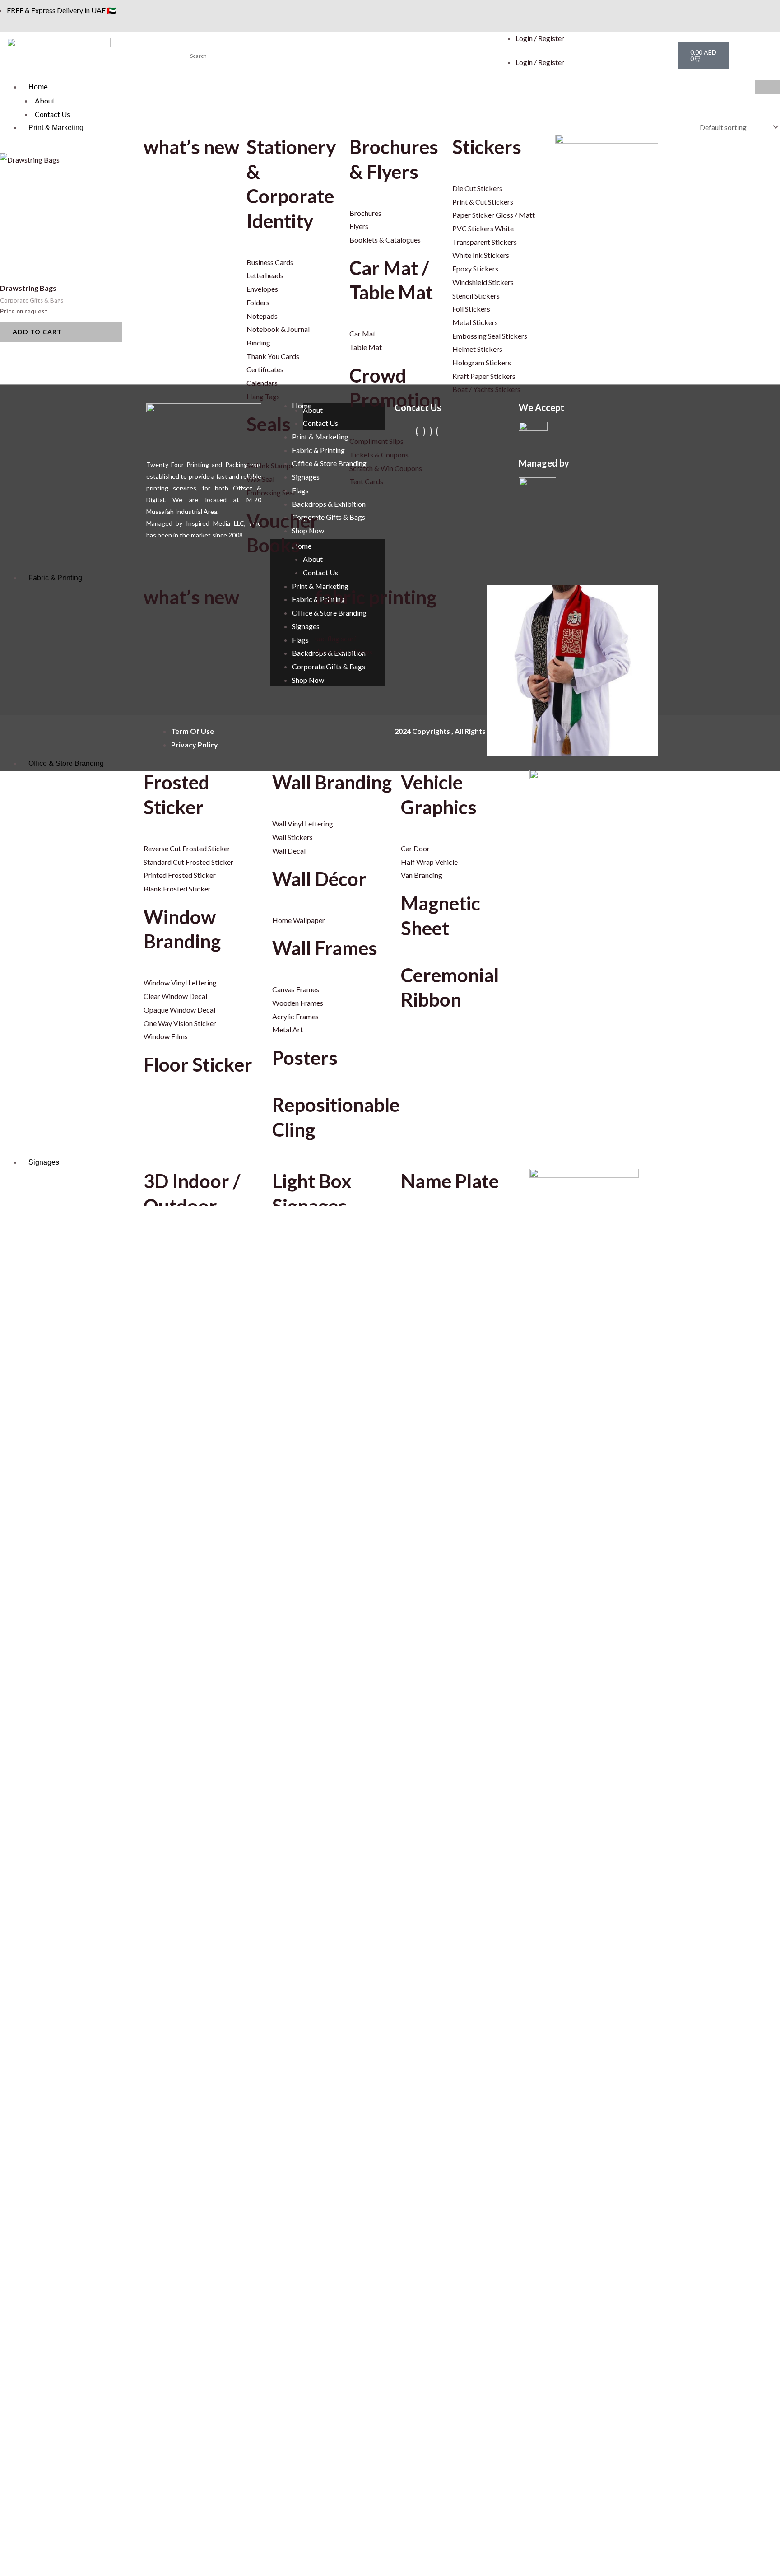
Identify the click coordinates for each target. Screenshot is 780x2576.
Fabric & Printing (55, 578)
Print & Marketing (56, 128)
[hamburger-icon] (767, 87)
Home (38, 87)
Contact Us (52, 114)
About (45, 100)
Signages (44, 1162)
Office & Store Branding (66, 763)
